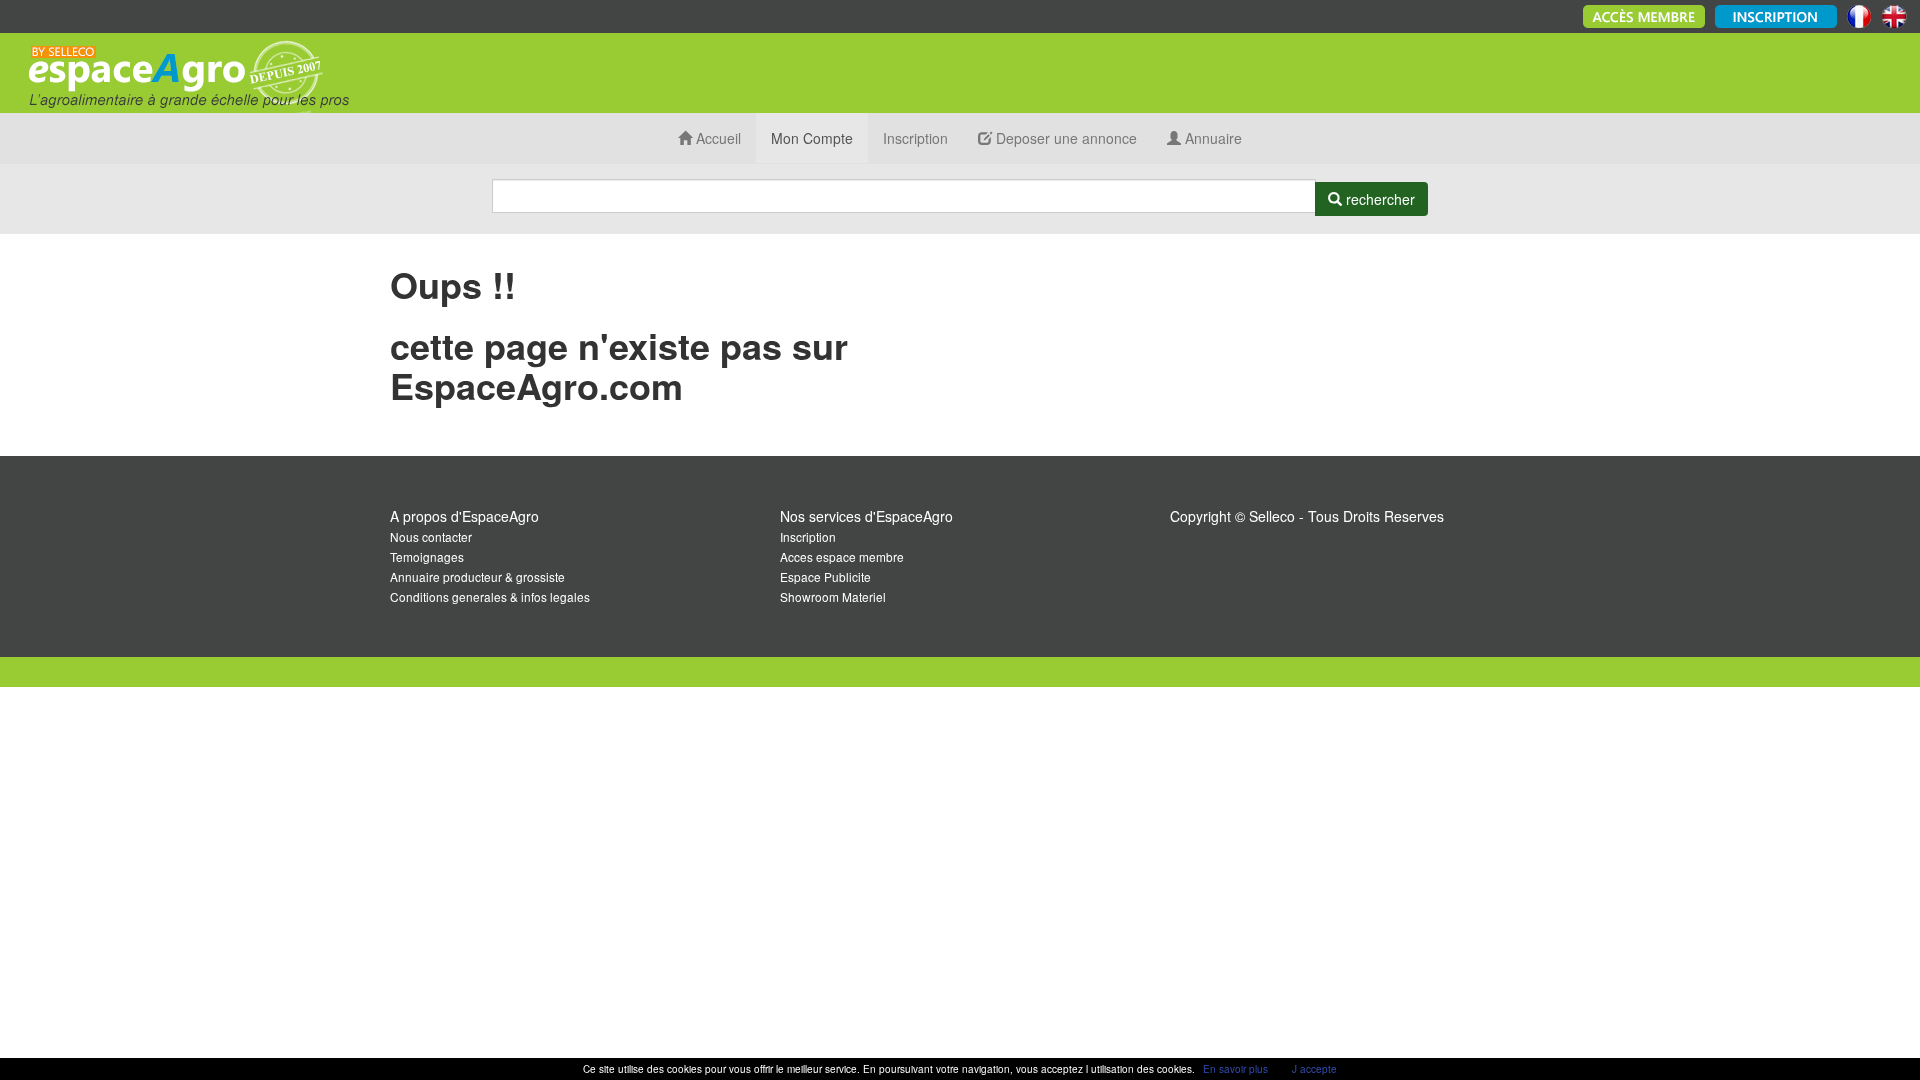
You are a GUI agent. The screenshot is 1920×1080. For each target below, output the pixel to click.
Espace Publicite (825, 576)
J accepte (1314, 1069)
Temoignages (427, 556)
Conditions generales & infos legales (490, 596)
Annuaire (1211, 138)
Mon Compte (812, 138)
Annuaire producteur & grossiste (477, 576)
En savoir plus (1235, 1069)
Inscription (915, 138)
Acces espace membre (842, 556)
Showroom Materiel (833, 596)
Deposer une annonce (1064, 138)
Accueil (716, 138)
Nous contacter (431, 536)
